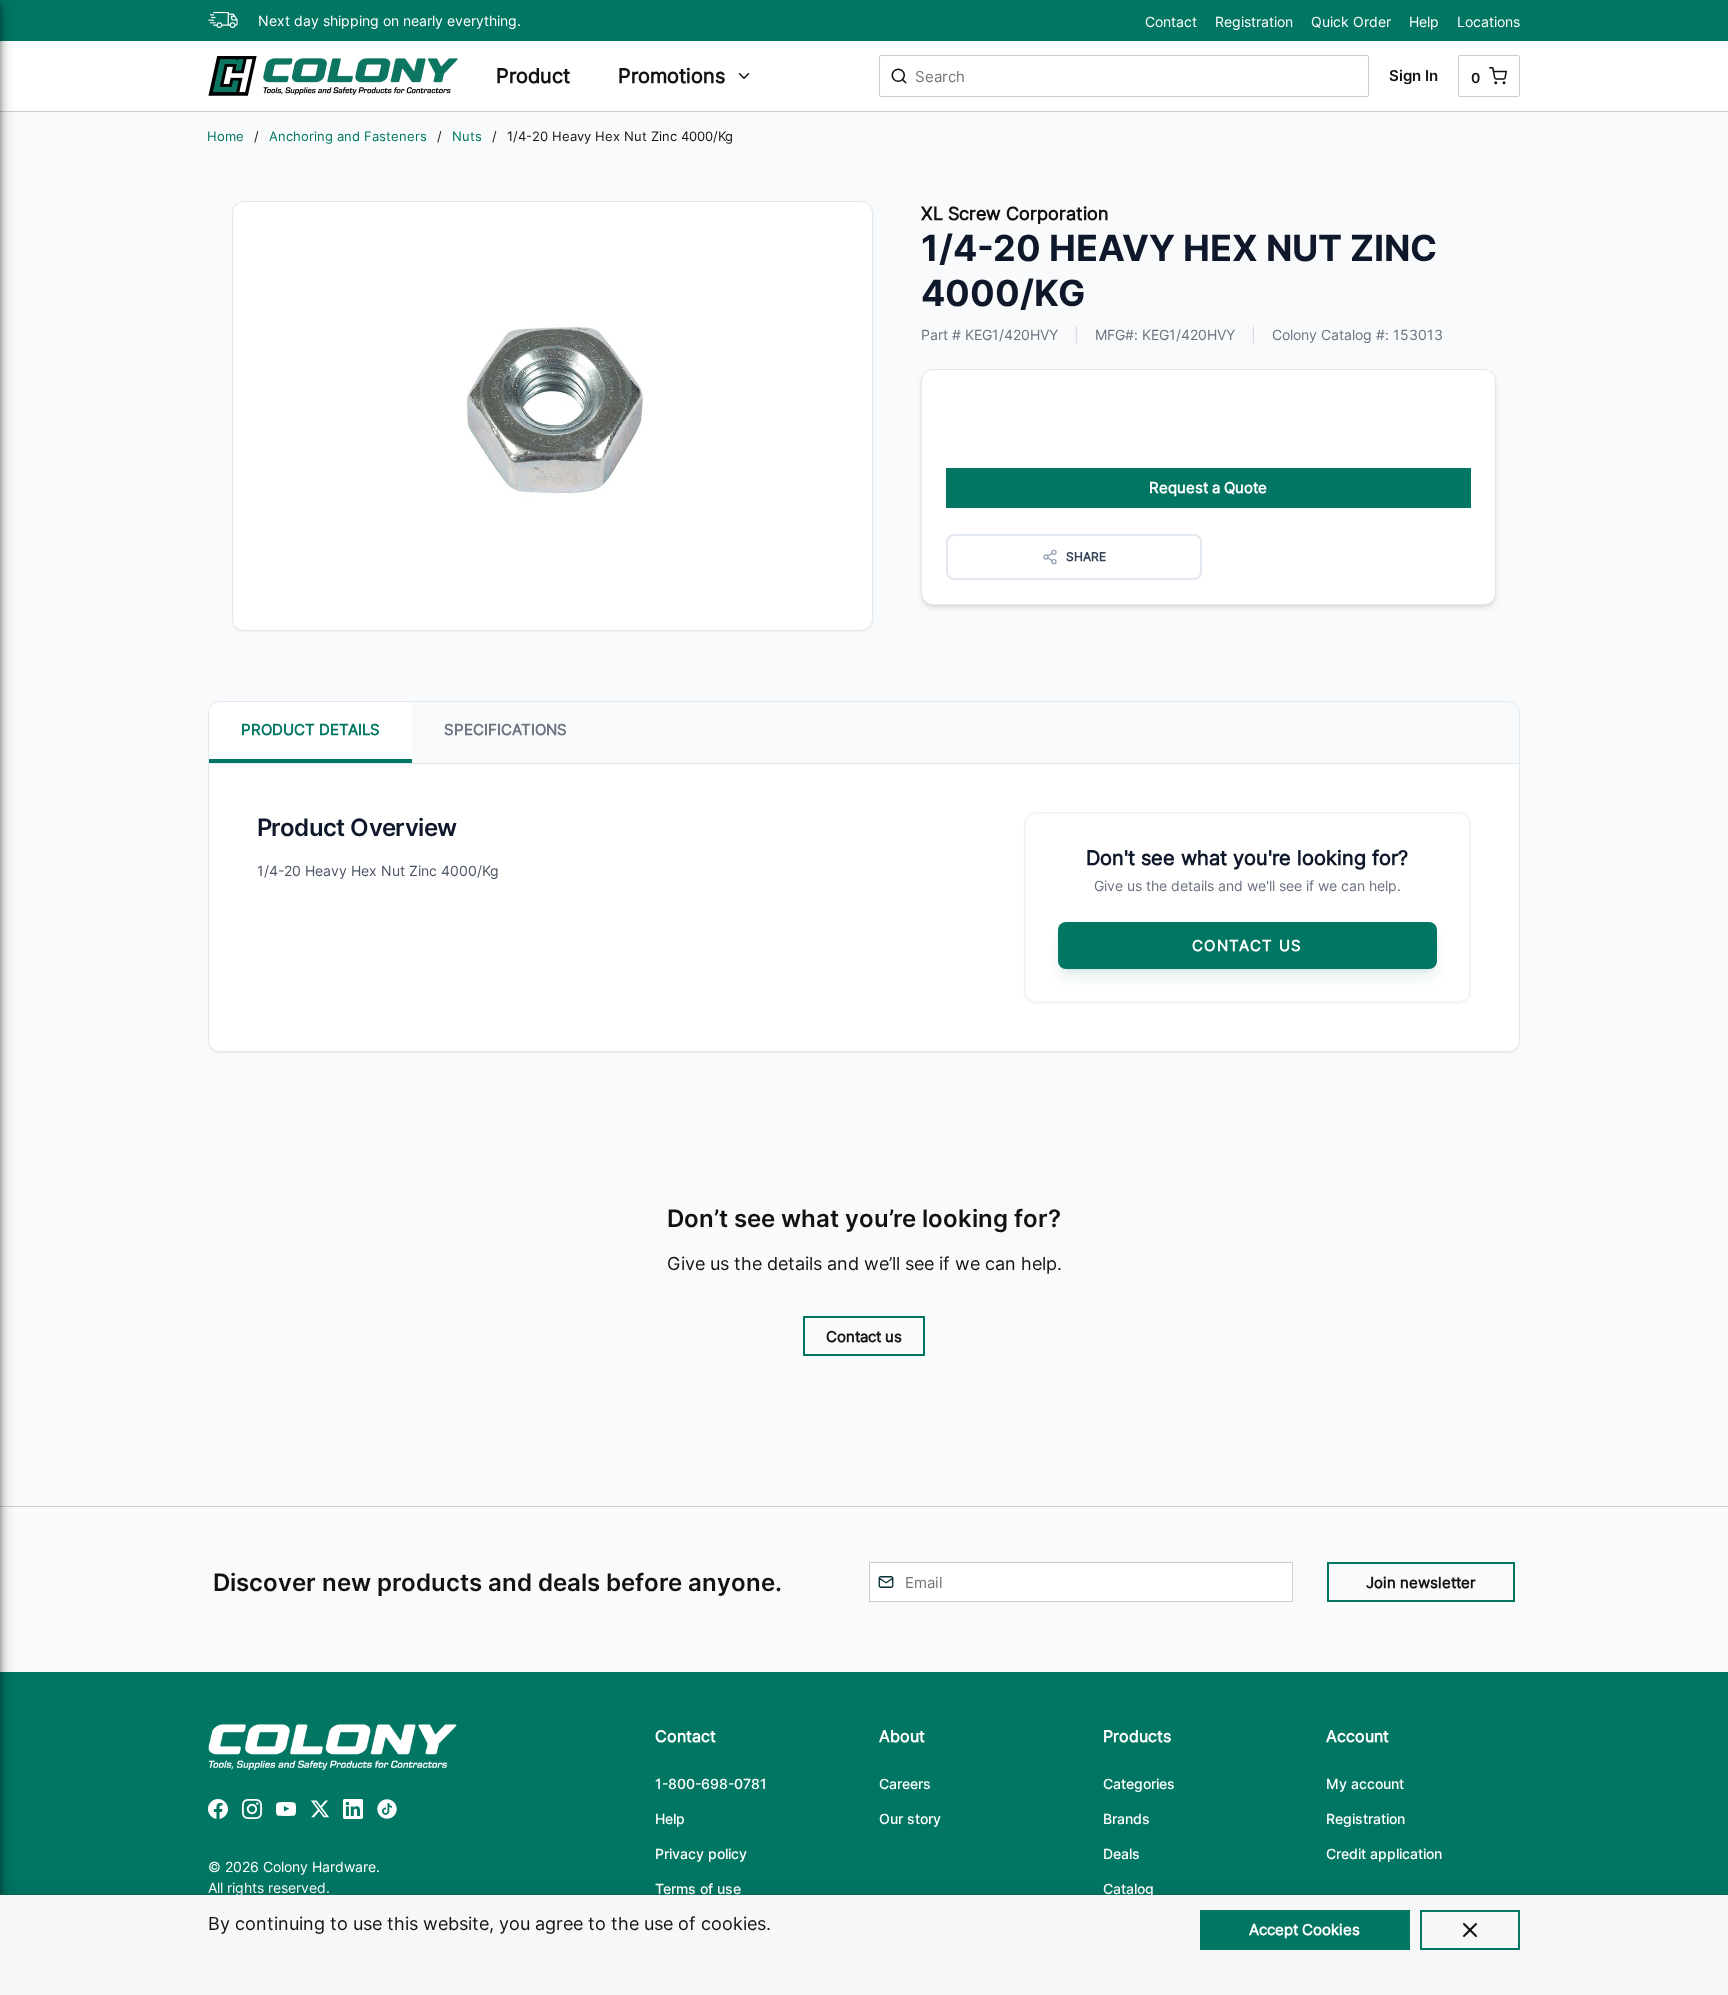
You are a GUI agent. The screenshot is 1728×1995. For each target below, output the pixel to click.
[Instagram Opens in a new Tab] (252, 1812)
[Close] (1470, 1930)
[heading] (547, 76)
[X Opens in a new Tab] (320, 1812)
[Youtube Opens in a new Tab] (286, 1812)
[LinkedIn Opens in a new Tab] (353, 1812)
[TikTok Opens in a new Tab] (387, 1812)
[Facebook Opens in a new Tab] (218, 1812)
